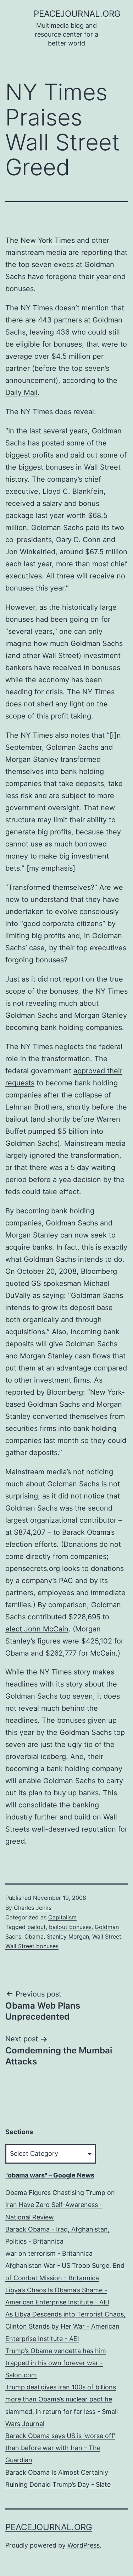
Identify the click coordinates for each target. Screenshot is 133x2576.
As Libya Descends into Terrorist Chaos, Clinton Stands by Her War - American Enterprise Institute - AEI (65, 2326)
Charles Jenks (33, 1908)
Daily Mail (21, 392)
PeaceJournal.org (77, 14)
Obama (34, 1936)
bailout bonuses (70, 1927)
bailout (37, 1927)
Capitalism (62, 1917)
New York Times (48, 240)
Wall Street (107, 1936)
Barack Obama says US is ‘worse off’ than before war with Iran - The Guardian (60, 2448)
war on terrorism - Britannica (49, 2253)
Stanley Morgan (68, 1936)
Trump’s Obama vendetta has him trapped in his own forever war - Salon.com (56, 2363)
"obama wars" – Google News (50, 2175)
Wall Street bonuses (32, 1946)
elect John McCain (37, 1629)
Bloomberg (99, 1271)
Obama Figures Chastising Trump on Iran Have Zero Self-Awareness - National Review (60, 2205)
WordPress (84, 2545)
